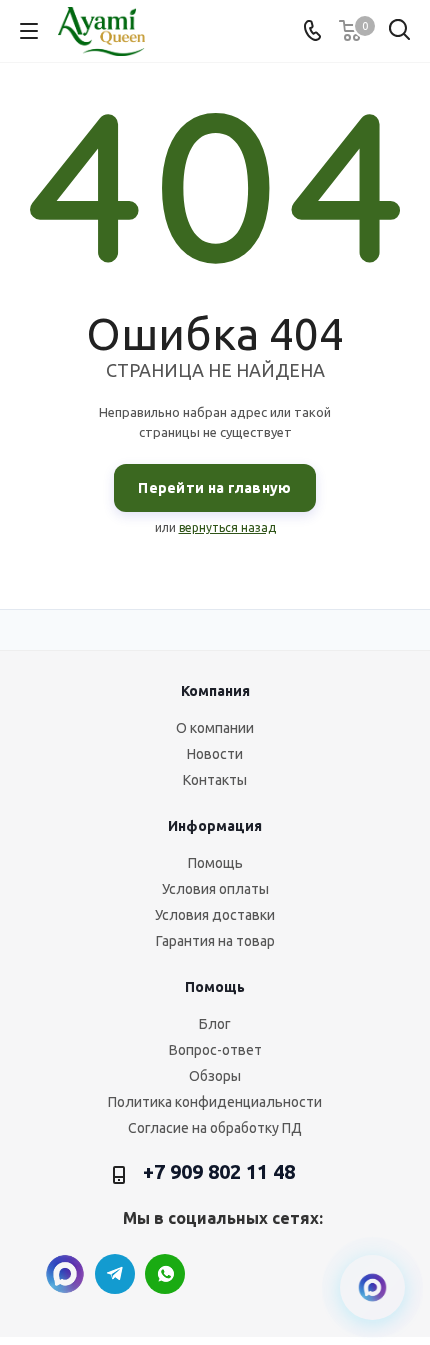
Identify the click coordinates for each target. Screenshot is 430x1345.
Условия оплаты (215, 889)
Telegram (115, 1274)
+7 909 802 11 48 (219, 1171)
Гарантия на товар (215, 941)
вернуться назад (227, 527)
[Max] (65, 1274)
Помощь (215, 863)
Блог (215, 1024)
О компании (215, 728)
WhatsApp (165, 1274)
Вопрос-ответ (215, 1050)
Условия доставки (215, 915)
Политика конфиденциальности (215, 1102)
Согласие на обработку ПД (215, 1128)
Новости (215, 754)
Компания (215, 691)
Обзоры (215, 1076)
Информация (215, 826)
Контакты (215, 780)
